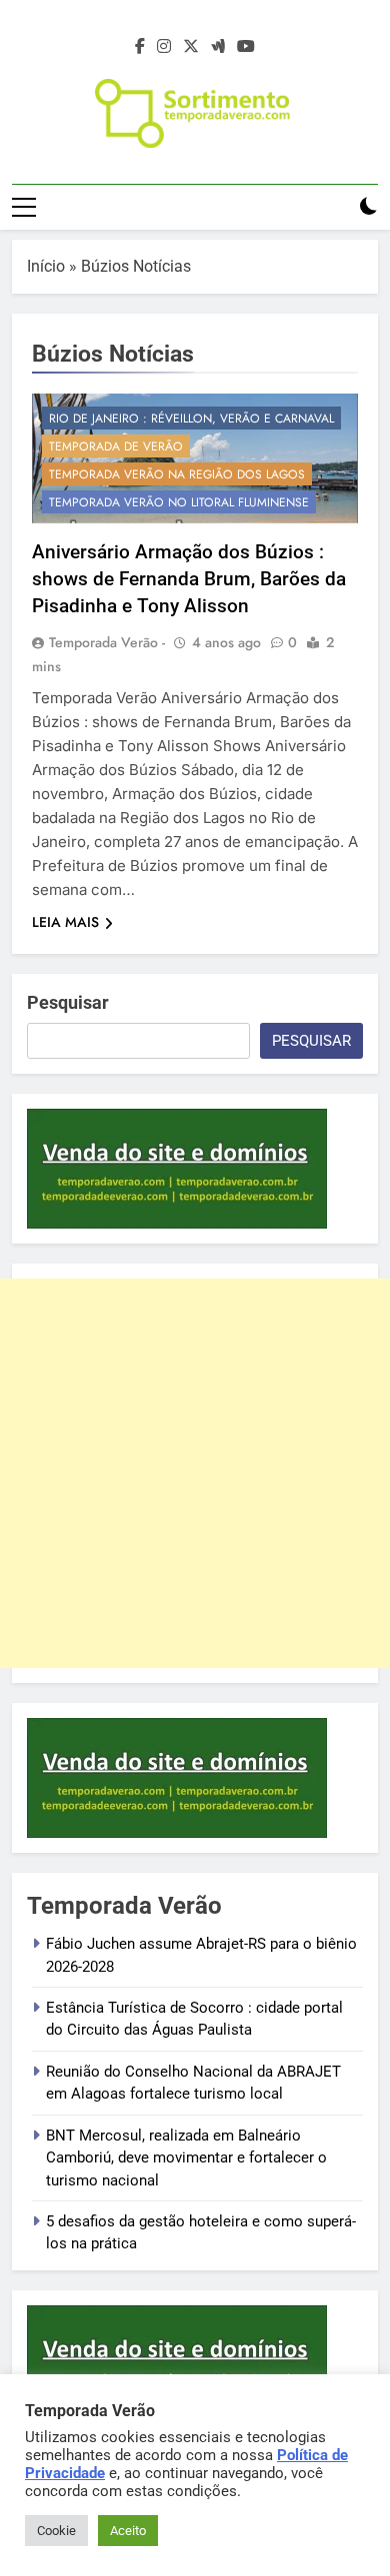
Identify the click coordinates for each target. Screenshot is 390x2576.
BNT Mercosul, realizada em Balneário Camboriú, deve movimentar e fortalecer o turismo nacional (186, 2158)
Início (46, 266)
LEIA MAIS (65, 922)
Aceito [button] (128, 2531)
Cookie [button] (56, 2531)
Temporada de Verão (116, 446)
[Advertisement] (195, 1473)
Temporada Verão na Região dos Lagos (177, 474)
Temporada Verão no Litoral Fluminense (179, 502)
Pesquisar (68, 1002)
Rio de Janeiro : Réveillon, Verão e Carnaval (191, 419)
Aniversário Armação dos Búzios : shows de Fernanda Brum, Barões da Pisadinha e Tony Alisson (189, 579)
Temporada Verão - (107, 642)
